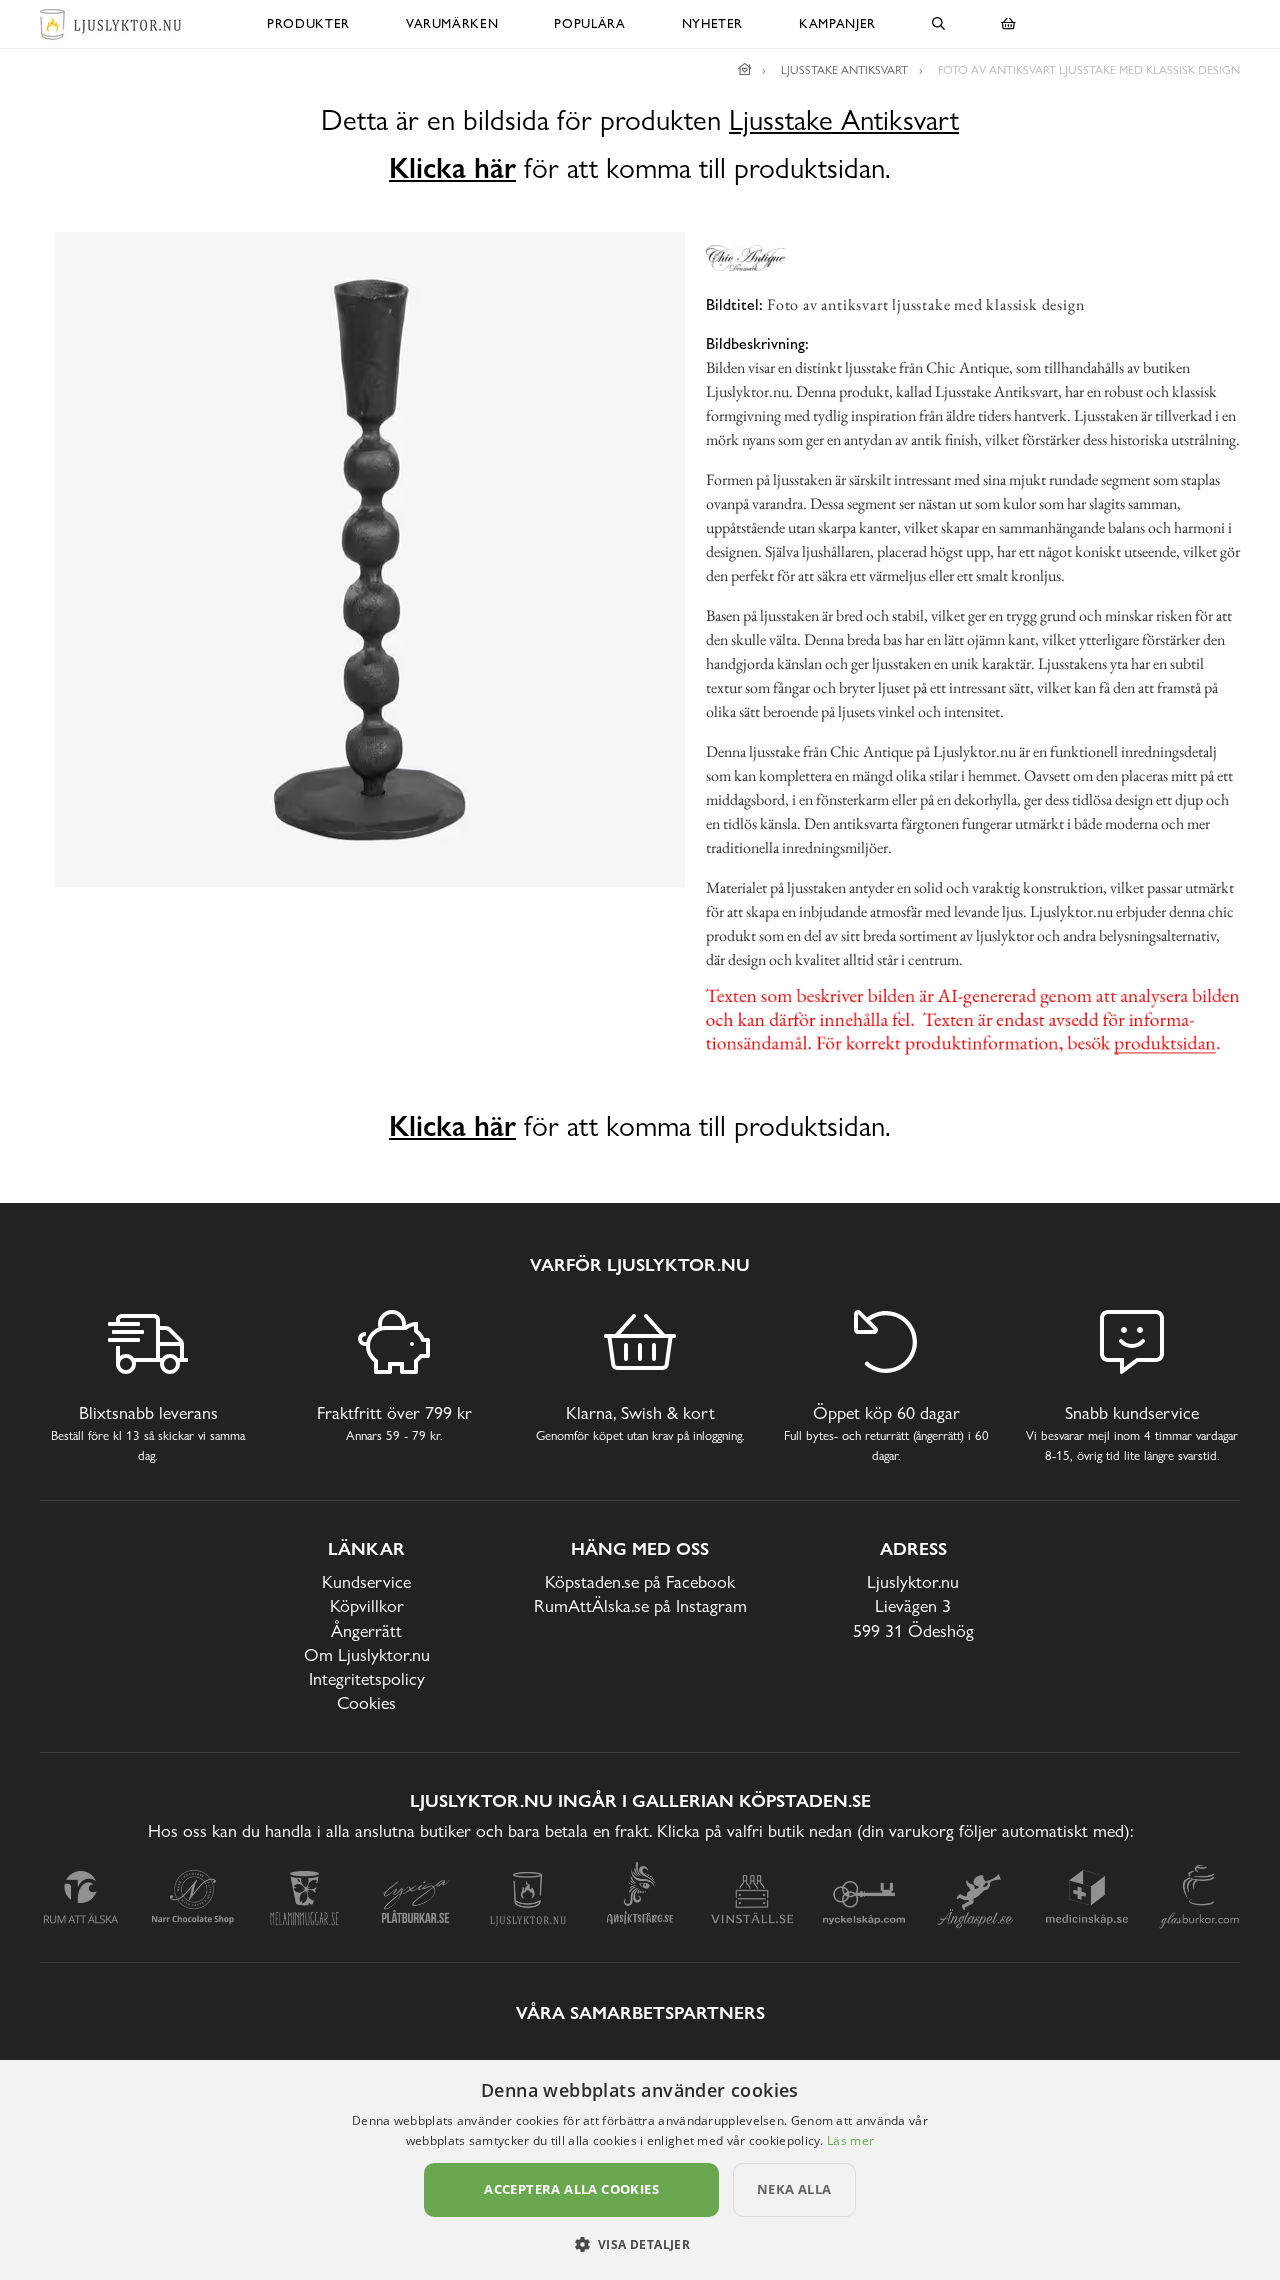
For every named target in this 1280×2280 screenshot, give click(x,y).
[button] (640, 2244)
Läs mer (850, 2140)
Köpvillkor (367, 1605)
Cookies (366, 1702)
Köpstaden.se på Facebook (640, 1581)
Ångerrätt (366, 1630)
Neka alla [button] (794, 2189)
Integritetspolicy (367, 1678)
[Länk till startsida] (745, 70)
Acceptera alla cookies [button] (571, 2189)
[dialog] (640, 2170)
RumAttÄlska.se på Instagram (640, 1605)
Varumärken (452, 23)
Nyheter (713, 23)
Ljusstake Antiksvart (844, 120)
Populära (589, 23)
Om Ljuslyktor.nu (367, 1654)
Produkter (308, 23)
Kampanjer (837, 23)
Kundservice (366, 1581)
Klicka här (452, 168)
